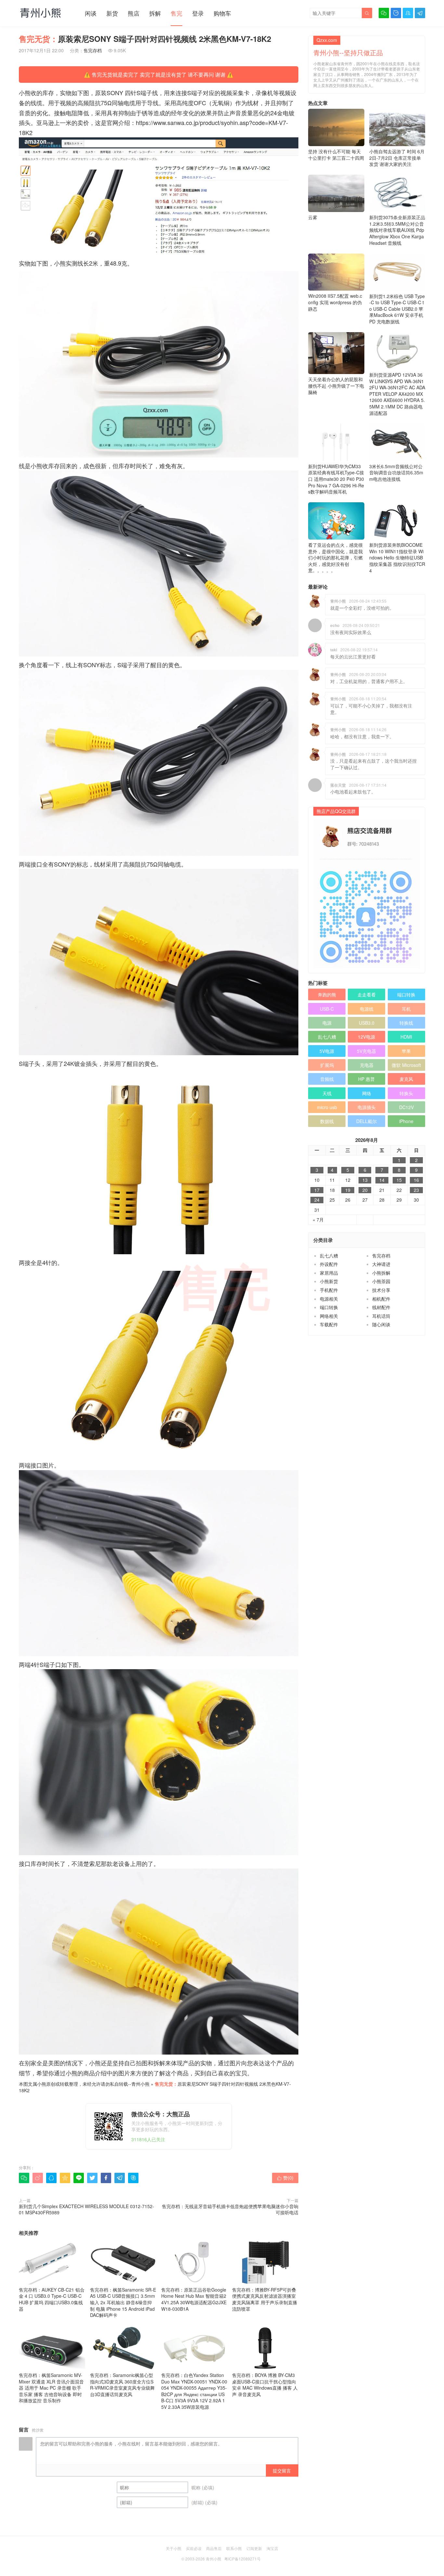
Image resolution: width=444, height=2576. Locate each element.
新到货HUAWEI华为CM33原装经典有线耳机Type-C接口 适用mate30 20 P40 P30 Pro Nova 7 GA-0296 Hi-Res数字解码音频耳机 (336, 479)
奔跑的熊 (327, 994)
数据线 (327, 1121)
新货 (112, 13)
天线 (327, 1093)
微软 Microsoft (406, 1065)
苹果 (406, 1051)
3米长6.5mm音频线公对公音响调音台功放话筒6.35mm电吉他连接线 (396, 473)
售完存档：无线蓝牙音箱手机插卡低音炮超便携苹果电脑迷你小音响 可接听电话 (230, 2209)
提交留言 (282, 2470)
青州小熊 (140, 2084)
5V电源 (327, 1051)
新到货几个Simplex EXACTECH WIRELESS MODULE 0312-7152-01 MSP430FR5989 (86, 2209)
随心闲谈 (381, 1324)
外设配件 (329, 1264)
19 (348, 1190)
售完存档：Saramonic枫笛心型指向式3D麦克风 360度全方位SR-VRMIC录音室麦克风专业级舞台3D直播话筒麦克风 (122, 2385)
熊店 (134, 13)
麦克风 (406, 1079)
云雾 (313, 217)
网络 (367, 1093)
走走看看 (367, 994)
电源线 (367, 1009)
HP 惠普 (366, 1079)
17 (317, 1190)
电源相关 (329, 1299)
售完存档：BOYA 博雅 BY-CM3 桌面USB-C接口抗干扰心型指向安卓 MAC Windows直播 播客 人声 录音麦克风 (265, 2385)
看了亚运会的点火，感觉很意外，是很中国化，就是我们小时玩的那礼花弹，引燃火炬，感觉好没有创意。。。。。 (335, 557)
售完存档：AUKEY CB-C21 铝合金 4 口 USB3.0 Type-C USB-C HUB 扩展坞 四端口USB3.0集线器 (52, 2299)
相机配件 (381, 1299)
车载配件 (329, 1324)
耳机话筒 (381, 1316)
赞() (285, 2178)
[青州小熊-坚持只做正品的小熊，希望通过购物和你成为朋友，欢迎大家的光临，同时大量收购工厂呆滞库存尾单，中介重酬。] (40, 13)
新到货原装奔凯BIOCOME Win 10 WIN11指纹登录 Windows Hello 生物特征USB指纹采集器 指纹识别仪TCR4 (397, 557)
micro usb (327, 1107)
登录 (198, 13)
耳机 (406, 1009)
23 (416, 1190)
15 (399, 1180)
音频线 (327, 1079)
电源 (327, 1023)
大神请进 (381, 1264)
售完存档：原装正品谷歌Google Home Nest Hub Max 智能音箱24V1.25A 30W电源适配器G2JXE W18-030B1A (194, 2299)
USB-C (327, 1009)
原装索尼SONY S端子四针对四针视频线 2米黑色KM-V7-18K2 (155, 2087)
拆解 (155, 13)
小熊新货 (329, 1281)
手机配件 (329, 1290)
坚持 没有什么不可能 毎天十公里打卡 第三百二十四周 (336, 155)
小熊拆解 (381, 1273)
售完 (176, 13)
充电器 (367, 1065)
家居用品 (329, 1273)
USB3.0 (367, 1023)
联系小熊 (234, 2548)
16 (416, 1180)
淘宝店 (272, 2548)
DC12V (406, 1107)
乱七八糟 (327, 1037)
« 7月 (318, 1220)
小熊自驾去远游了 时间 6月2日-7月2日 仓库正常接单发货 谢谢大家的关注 (397, 158)
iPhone (406, 1121)
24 (317, 1200)
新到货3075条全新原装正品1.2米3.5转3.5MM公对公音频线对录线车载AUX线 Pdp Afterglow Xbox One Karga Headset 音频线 (397, 230)
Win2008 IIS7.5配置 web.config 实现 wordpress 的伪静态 (335, 302)
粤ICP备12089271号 (242, 2559)
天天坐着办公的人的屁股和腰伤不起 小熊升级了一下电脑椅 (336, 386)
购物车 (222, 13)
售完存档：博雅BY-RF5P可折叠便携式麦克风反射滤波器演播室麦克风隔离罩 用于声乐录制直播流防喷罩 (265, 2299)
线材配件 (381, 1307)
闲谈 (91, 13)
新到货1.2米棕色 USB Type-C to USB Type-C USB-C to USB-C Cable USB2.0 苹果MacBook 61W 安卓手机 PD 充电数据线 (397, 309)
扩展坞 (327, 1065)
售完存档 (93, 50)
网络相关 (329, 1316)
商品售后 (214, 2548)
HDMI (406, 1037)
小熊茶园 (381, 1281)
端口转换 (406, 994)
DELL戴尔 (366, 1121)
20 (365, 1190)
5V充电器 (366, 1051)
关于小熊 (174, 2548)
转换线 (406, 1023)
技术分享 (381, 1290)
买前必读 (194, 2548)
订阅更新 (254, 2548)
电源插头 (367, 1107)
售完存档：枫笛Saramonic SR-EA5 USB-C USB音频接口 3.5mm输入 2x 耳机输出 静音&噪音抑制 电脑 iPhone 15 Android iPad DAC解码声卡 (123, 2302)
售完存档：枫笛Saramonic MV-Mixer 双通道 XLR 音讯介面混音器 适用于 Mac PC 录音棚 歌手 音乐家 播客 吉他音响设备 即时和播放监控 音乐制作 (51, 2388)
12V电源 (366, 1037)
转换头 (406, 1093)
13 (365, 1180)
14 (382, 1180)
